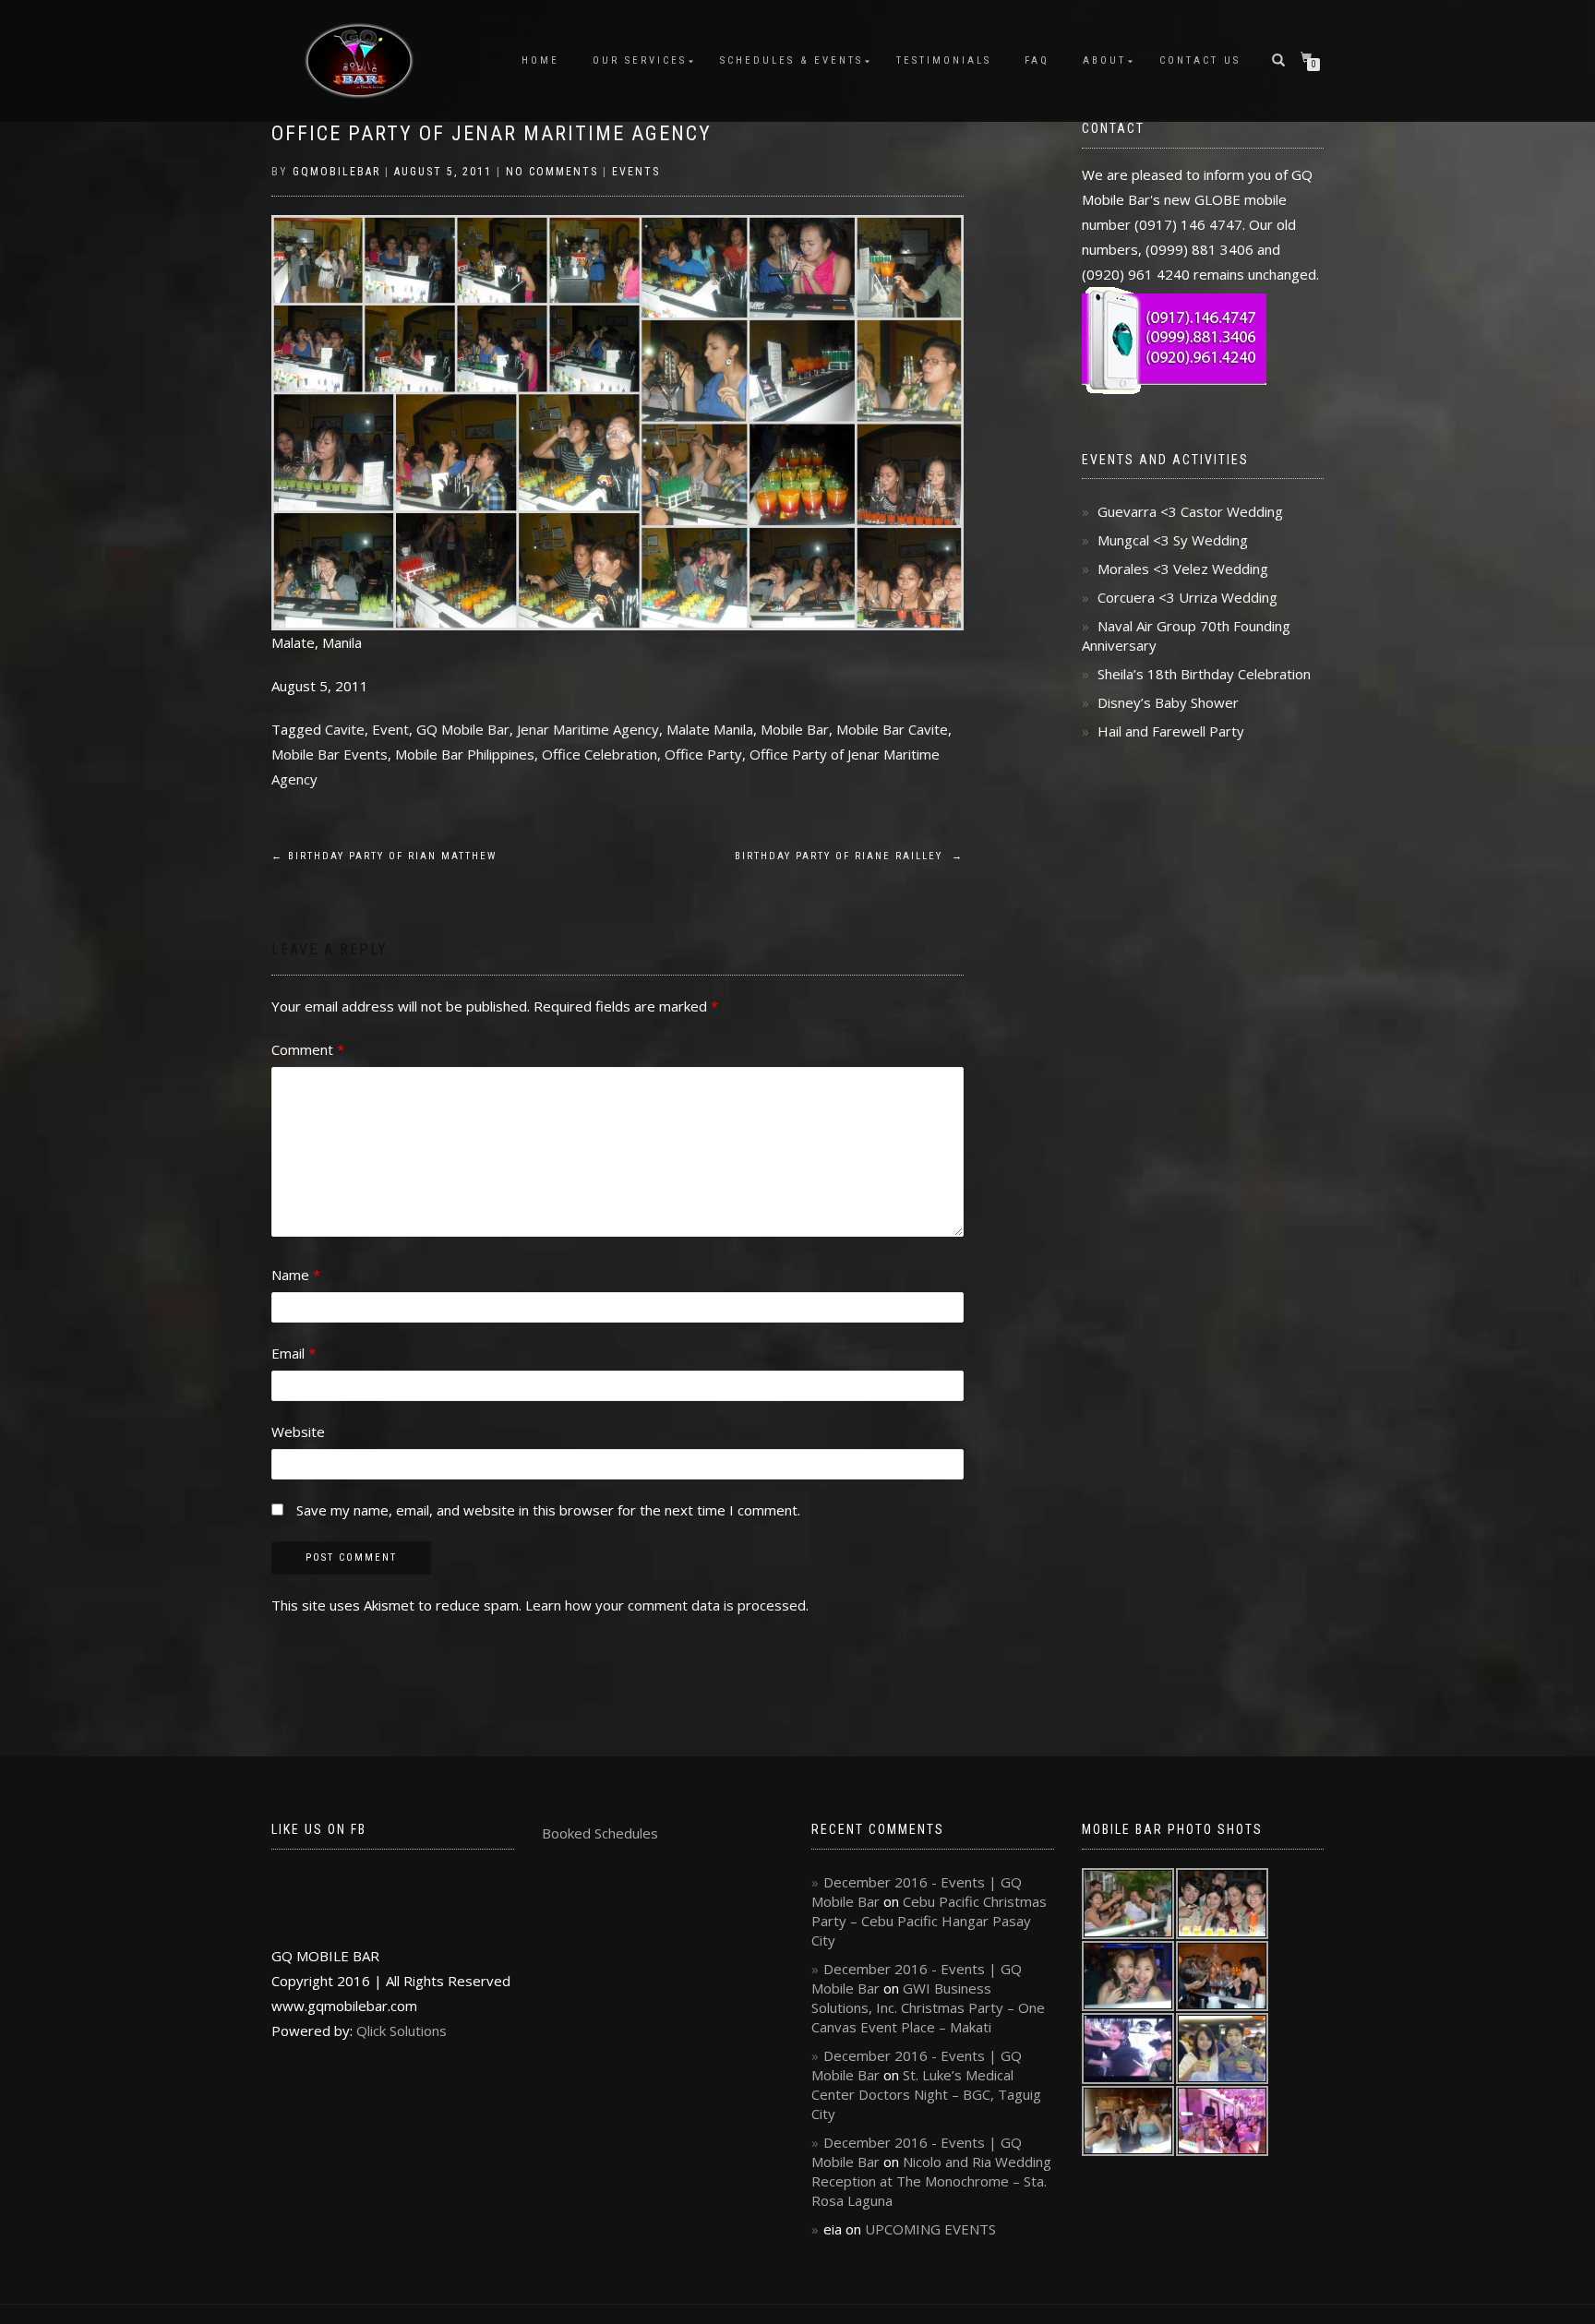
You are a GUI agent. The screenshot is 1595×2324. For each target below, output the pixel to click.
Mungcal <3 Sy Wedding (1173, 540)
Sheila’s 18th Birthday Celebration (1204, 674)
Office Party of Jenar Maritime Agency (492, 133)
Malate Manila (710, 729)
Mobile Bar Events (330, 754)
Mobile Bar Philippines (465, 754)
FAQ (1037, 60)
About (1104, 60)
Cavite (345, 729)
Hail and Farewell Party (1171, 731)
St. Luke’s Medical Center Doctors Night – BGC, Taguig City (926, 2094)
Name (296, 1275)
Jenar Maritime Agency (588, 729)
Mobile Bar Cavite (892, 729)
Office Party (703, 754)
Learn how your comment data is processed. (667, 1605)
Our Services (640, 60)
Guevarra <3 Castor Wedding (1190, 511)
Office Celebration (600, 754)
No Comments (552, 172)
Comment (308, 1049)
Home (540, 60)
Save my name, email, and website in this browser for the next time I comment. (548, 1510)
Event (390, 729)
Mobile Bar (795, 729)
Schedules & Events (792, 60)
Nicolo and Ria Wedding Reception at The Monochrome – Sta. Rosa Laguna (931, 2181)
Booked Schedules (600, 1833)
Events (636, 172)
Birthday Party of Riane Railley (849, 856)
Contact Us (1200, 60)
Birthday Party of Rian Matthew (384, 856)
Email (294, 1353)
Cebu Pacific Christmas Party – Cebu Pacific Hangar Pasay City (929, 1921)
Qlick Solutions (402, 2031)
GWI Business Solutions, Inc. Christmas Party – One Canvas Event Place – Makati (928, 2007)
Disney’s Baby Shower (1168, 702)
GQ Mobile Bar (463, 729)
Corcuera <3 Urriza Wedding (1187, 597)
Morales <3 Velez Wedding (1183, 569)
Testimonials (944, 60)
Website (298, 1432)
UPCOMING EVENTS (930, 2229)
